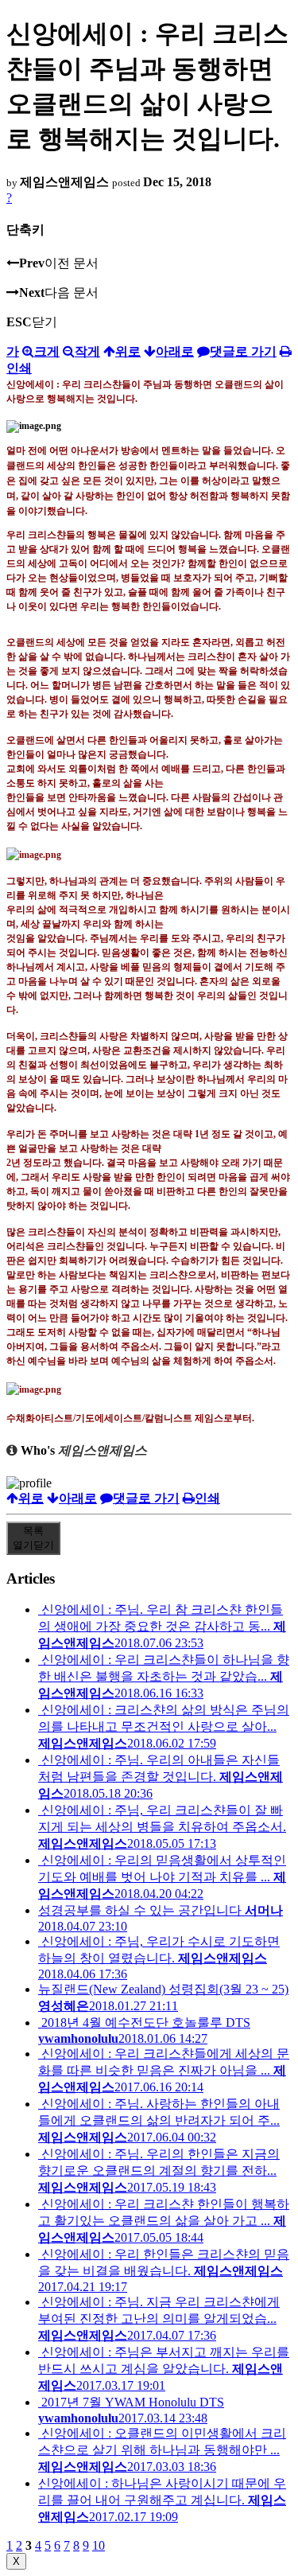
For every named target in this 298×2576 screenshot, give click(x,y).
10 (99, 2545)
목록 (33, 1538)
